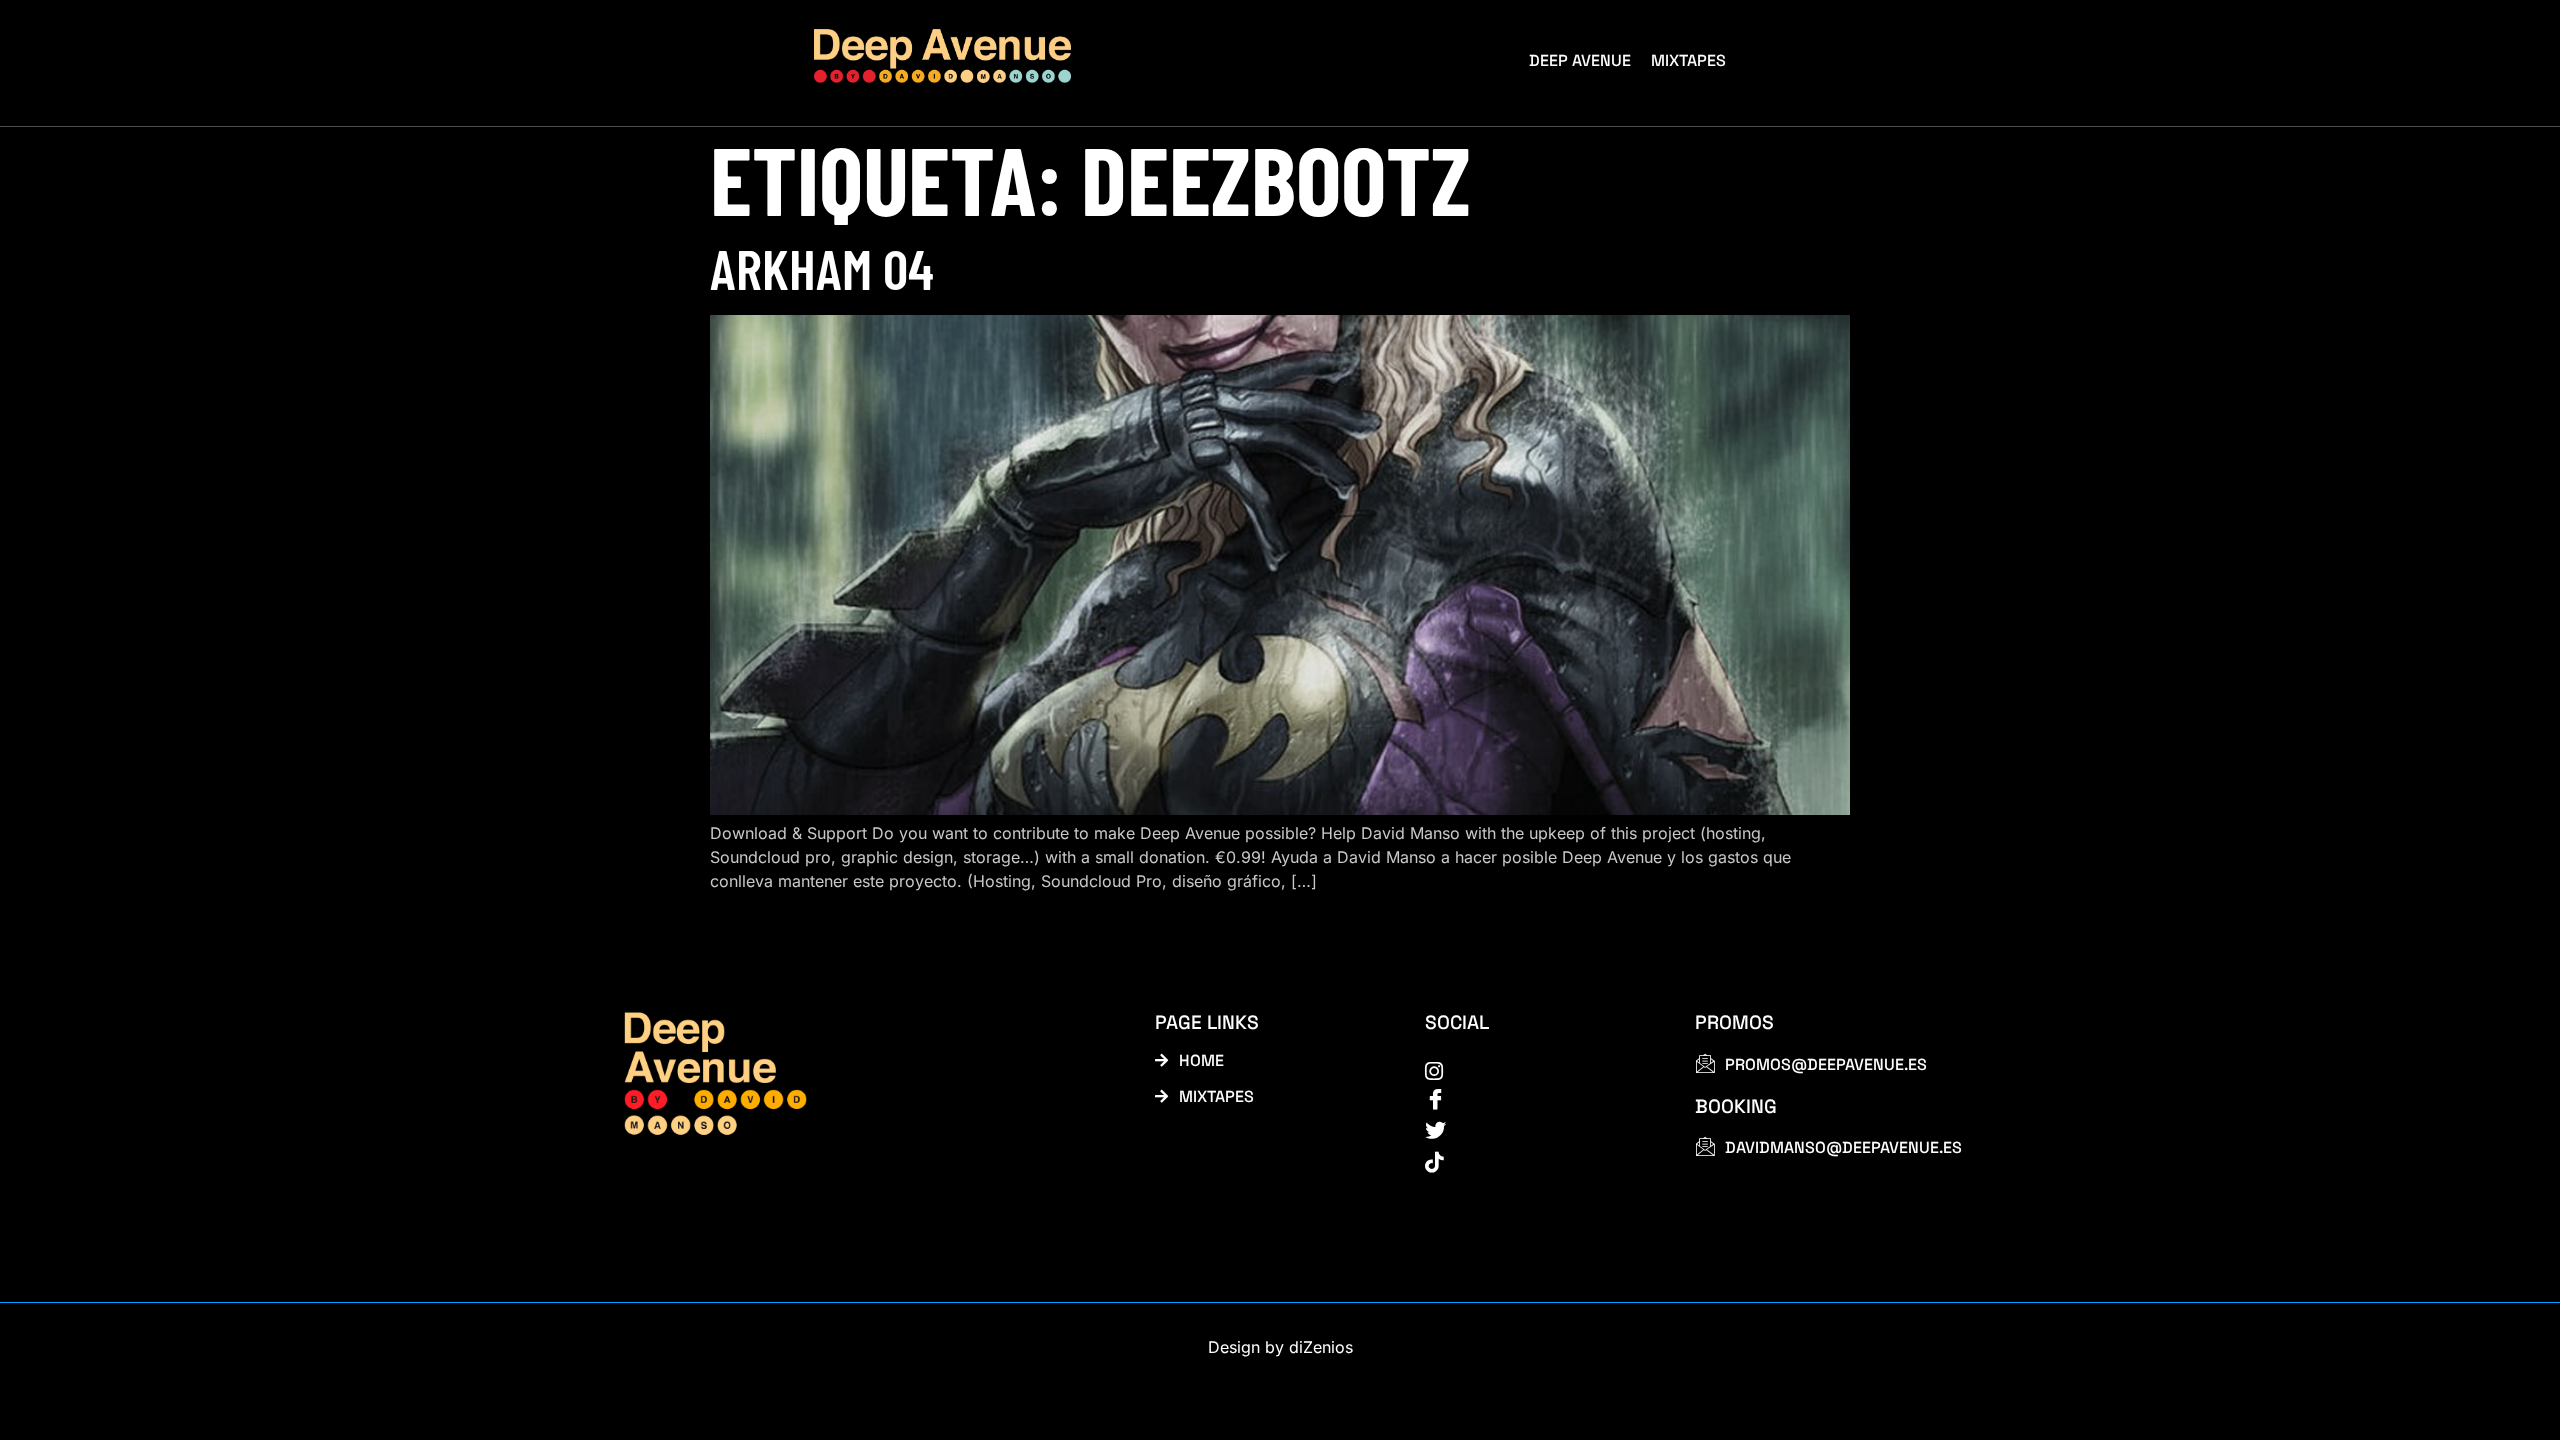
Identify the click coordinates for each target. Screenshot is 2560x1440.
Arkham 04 (822, 267)
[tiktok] (1537, 1161)
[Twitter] (1537, 1131)
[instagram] (1537, 1070)
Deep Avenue (1580, 60)
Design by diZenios (1280, 1347)
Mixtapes (1688, 60)
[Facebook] (1537, 1100)
